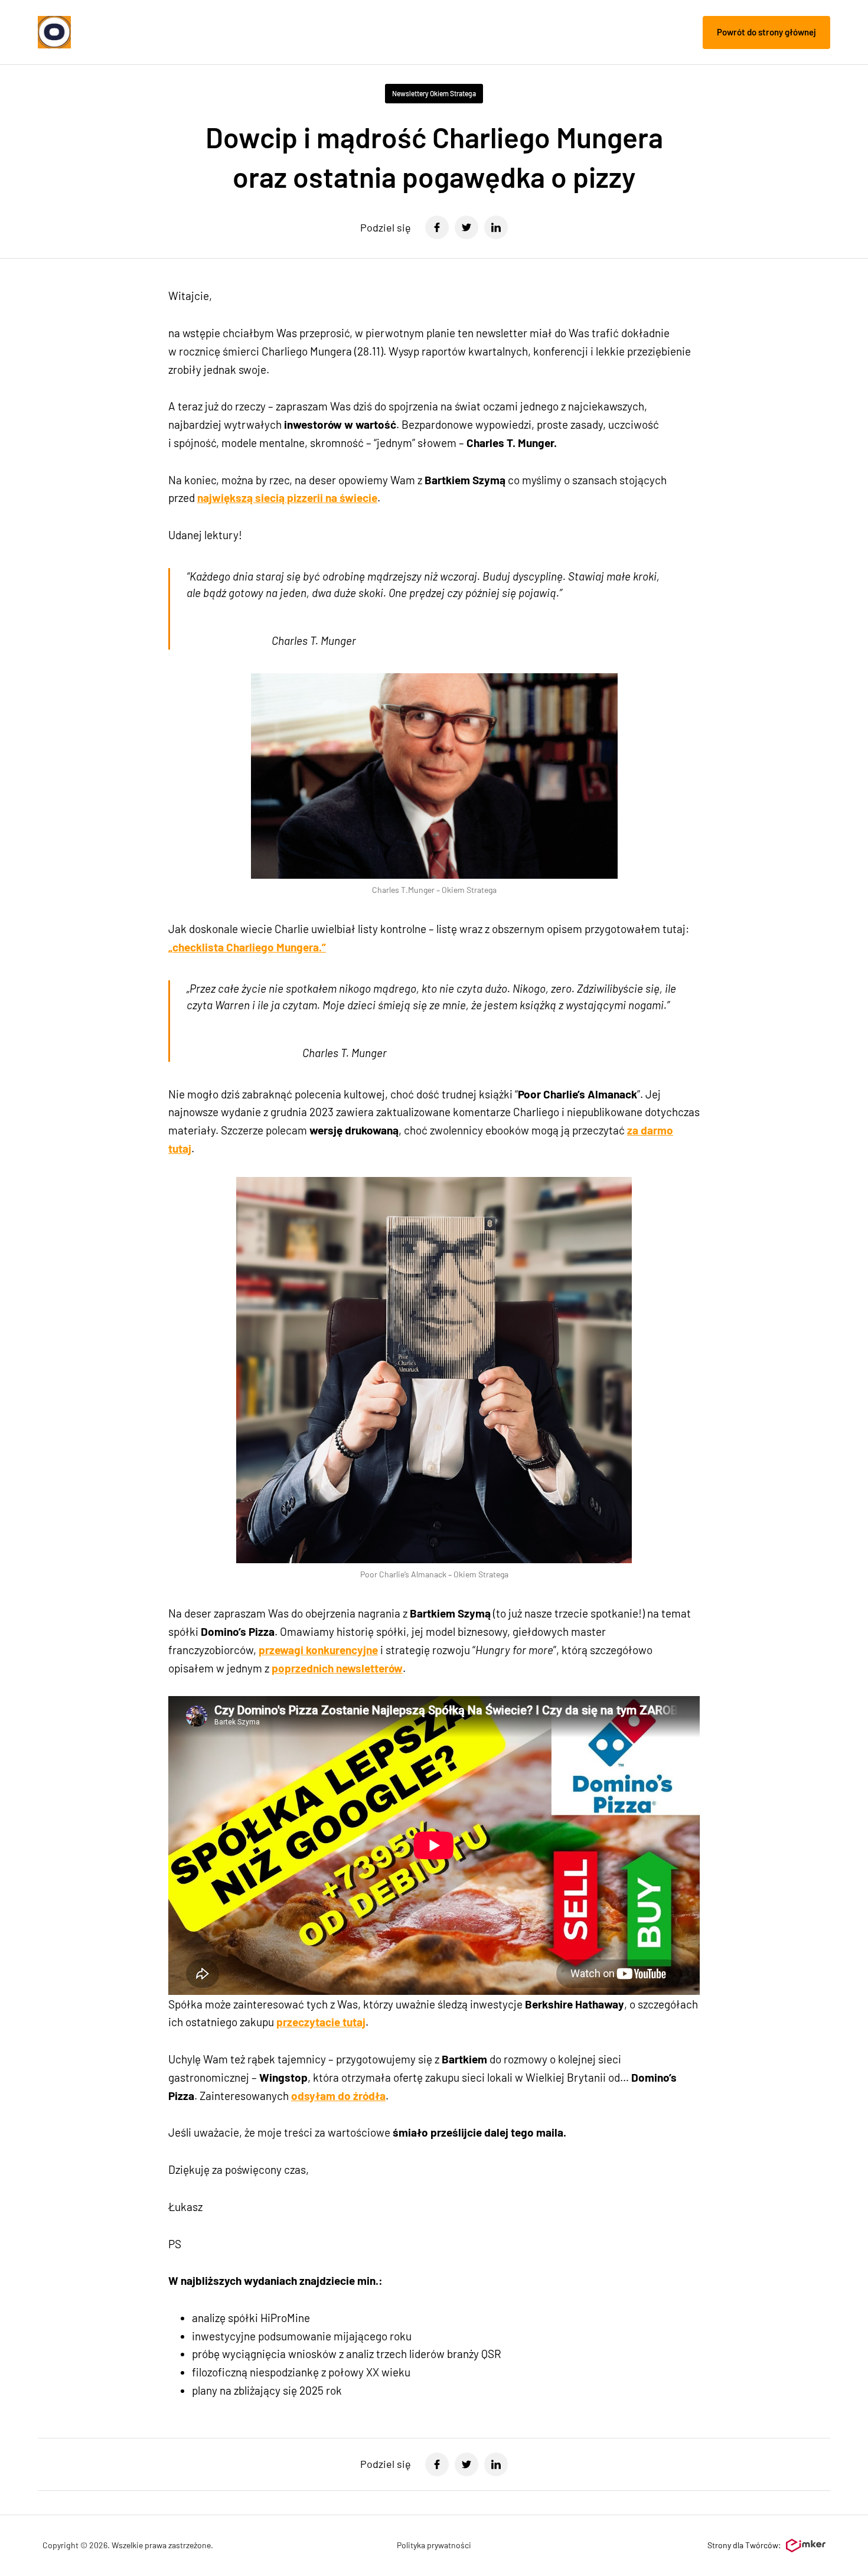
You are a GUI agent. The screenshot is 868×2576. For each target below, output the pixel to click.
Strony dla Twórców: (744, 2545)
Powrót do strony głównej (766, 32)
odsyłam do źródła (338, 2096)
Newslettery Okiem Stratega (434, 93)
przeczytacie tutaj (321, 2022)
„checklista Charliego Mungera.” (247, 947)
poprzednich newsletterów (337, 1668)
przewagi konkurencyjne (318, 1650)
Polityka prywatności (434, 2545)
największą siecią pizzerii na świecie (287, 498)
